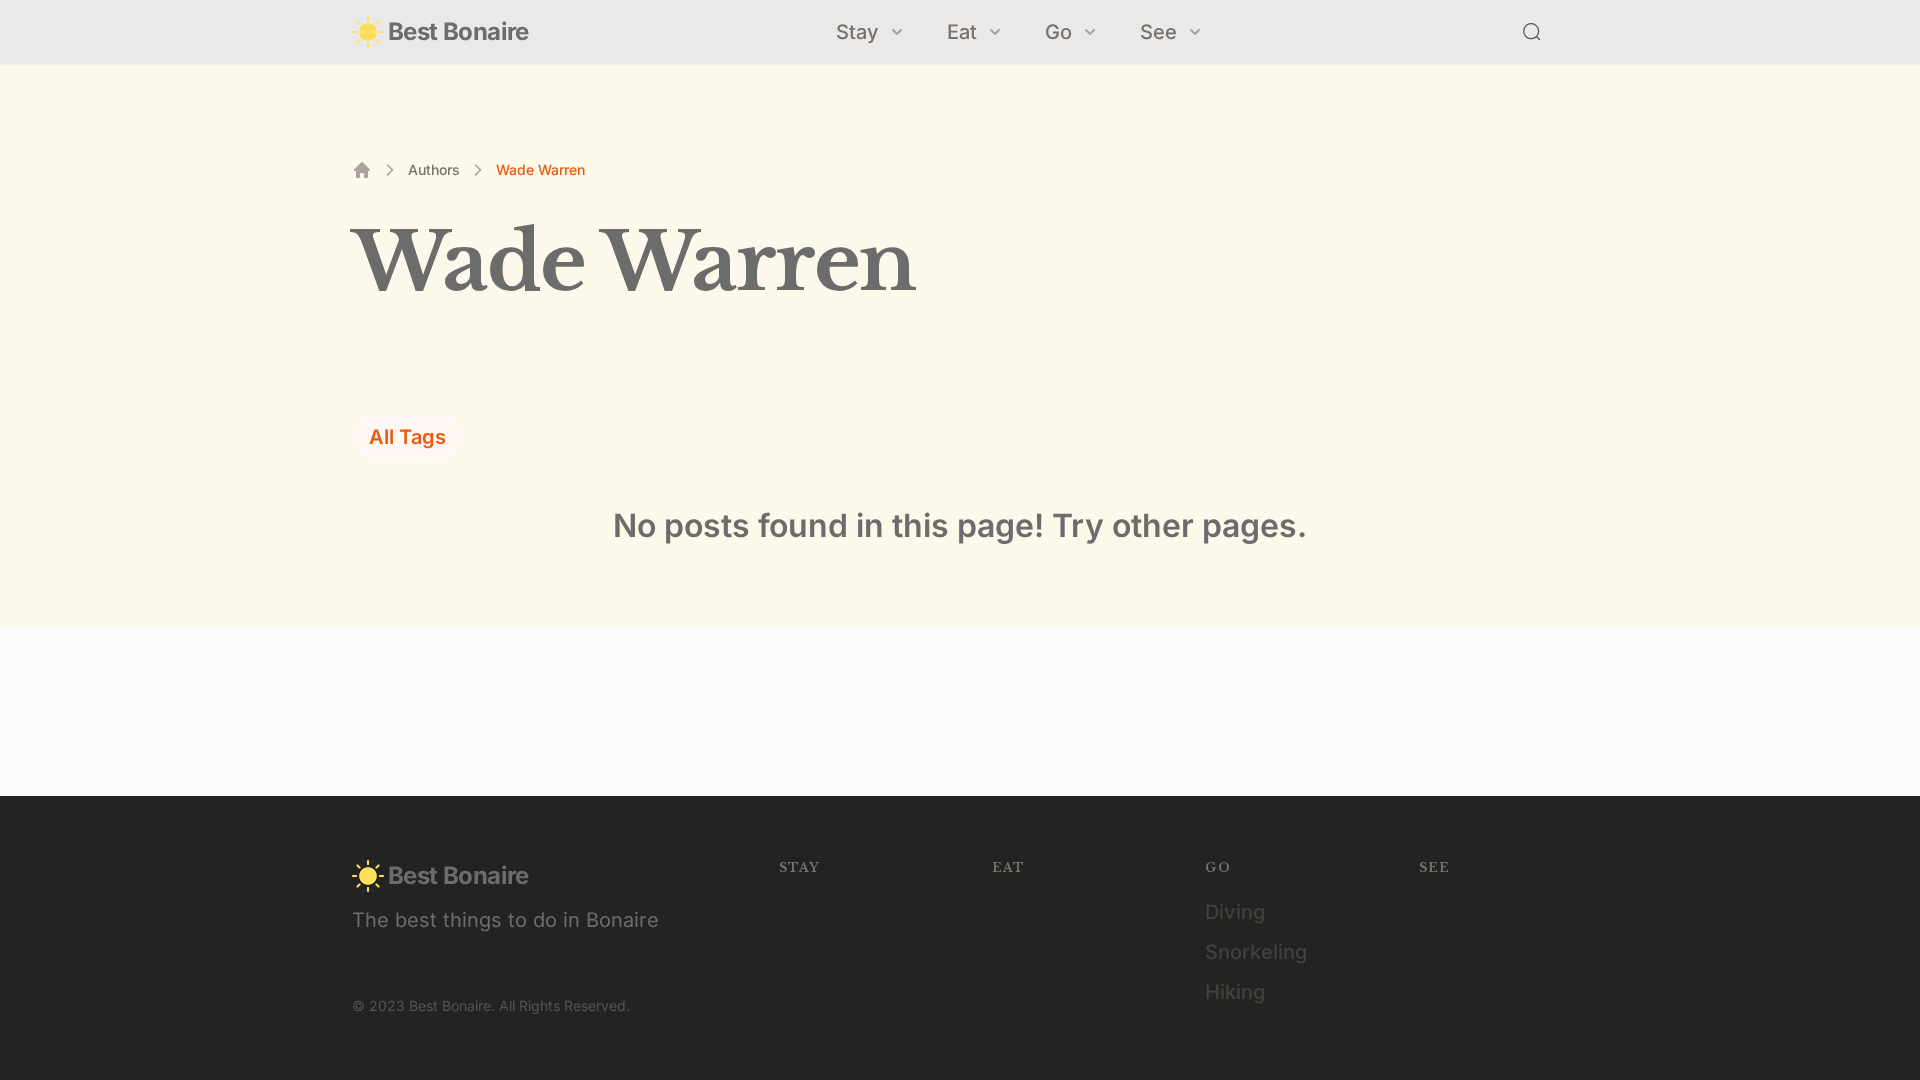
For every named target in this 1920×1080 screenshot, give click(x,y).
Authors (434, 169)
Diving (1235, 912)
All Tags (407, 437)
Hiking (1235, 992)
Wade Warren (540, 169)
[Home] (362, 170)
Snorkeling (1256, 952)
